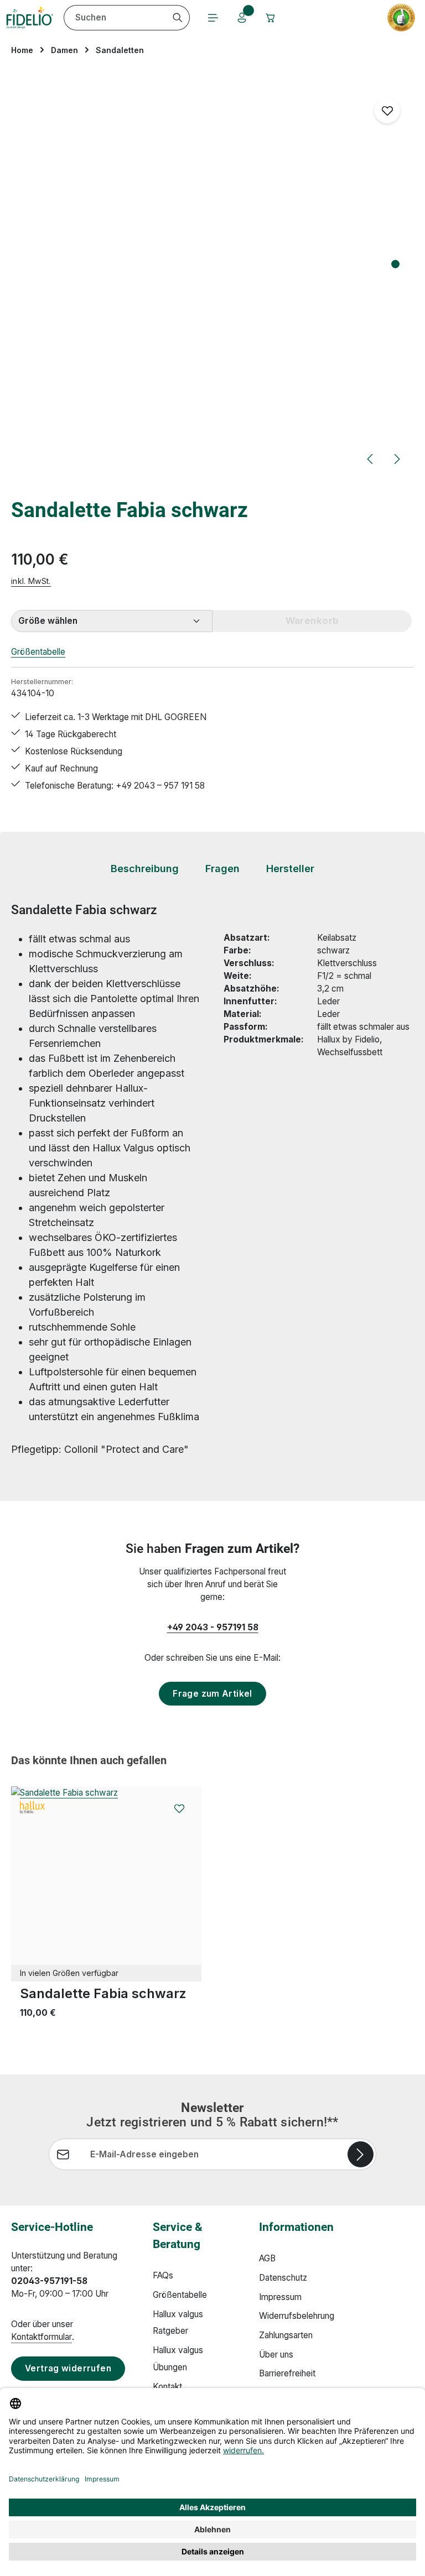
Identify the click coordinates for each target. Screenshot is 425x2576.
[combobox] (115, 18)
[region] (212, 276)
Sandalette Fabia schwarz (103, 1993)
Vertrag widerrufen (68, 2368)
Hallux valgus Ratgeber (178, 2323)
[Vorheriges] (371, 459)
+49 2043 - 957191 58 (213, 1627)
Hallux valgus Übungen (178, 2359)
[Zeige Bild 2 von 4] (395, 278)
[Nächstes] (396, 459)
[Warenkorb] (271, 18)
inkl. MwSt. (31, 581)
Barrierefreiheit (287, 2373)
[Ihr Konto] (242, 18)
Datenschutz (283, 2278)
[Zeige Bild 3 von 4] (395, 292)
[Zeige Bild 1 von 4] (395, 264)
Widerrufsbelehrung (297, 2316)
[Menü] (213, 18)
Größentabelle (38, 652)
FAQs (163, 2275)
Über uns (276, 2355)
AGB (267, 2258)
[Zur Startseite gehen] (30, 18)
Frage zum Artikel (212, 1694)
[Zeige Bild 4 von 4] (395, 306)
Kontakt (167, 2387)
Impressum (280, 2297)
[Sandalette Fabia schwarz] (106, 1881)
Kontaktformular (42, 2337)
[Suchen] (178, 18)
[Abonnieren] (361, 2154)
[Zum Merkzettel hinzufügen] (387, 110)
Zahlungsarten (286, 2335)
